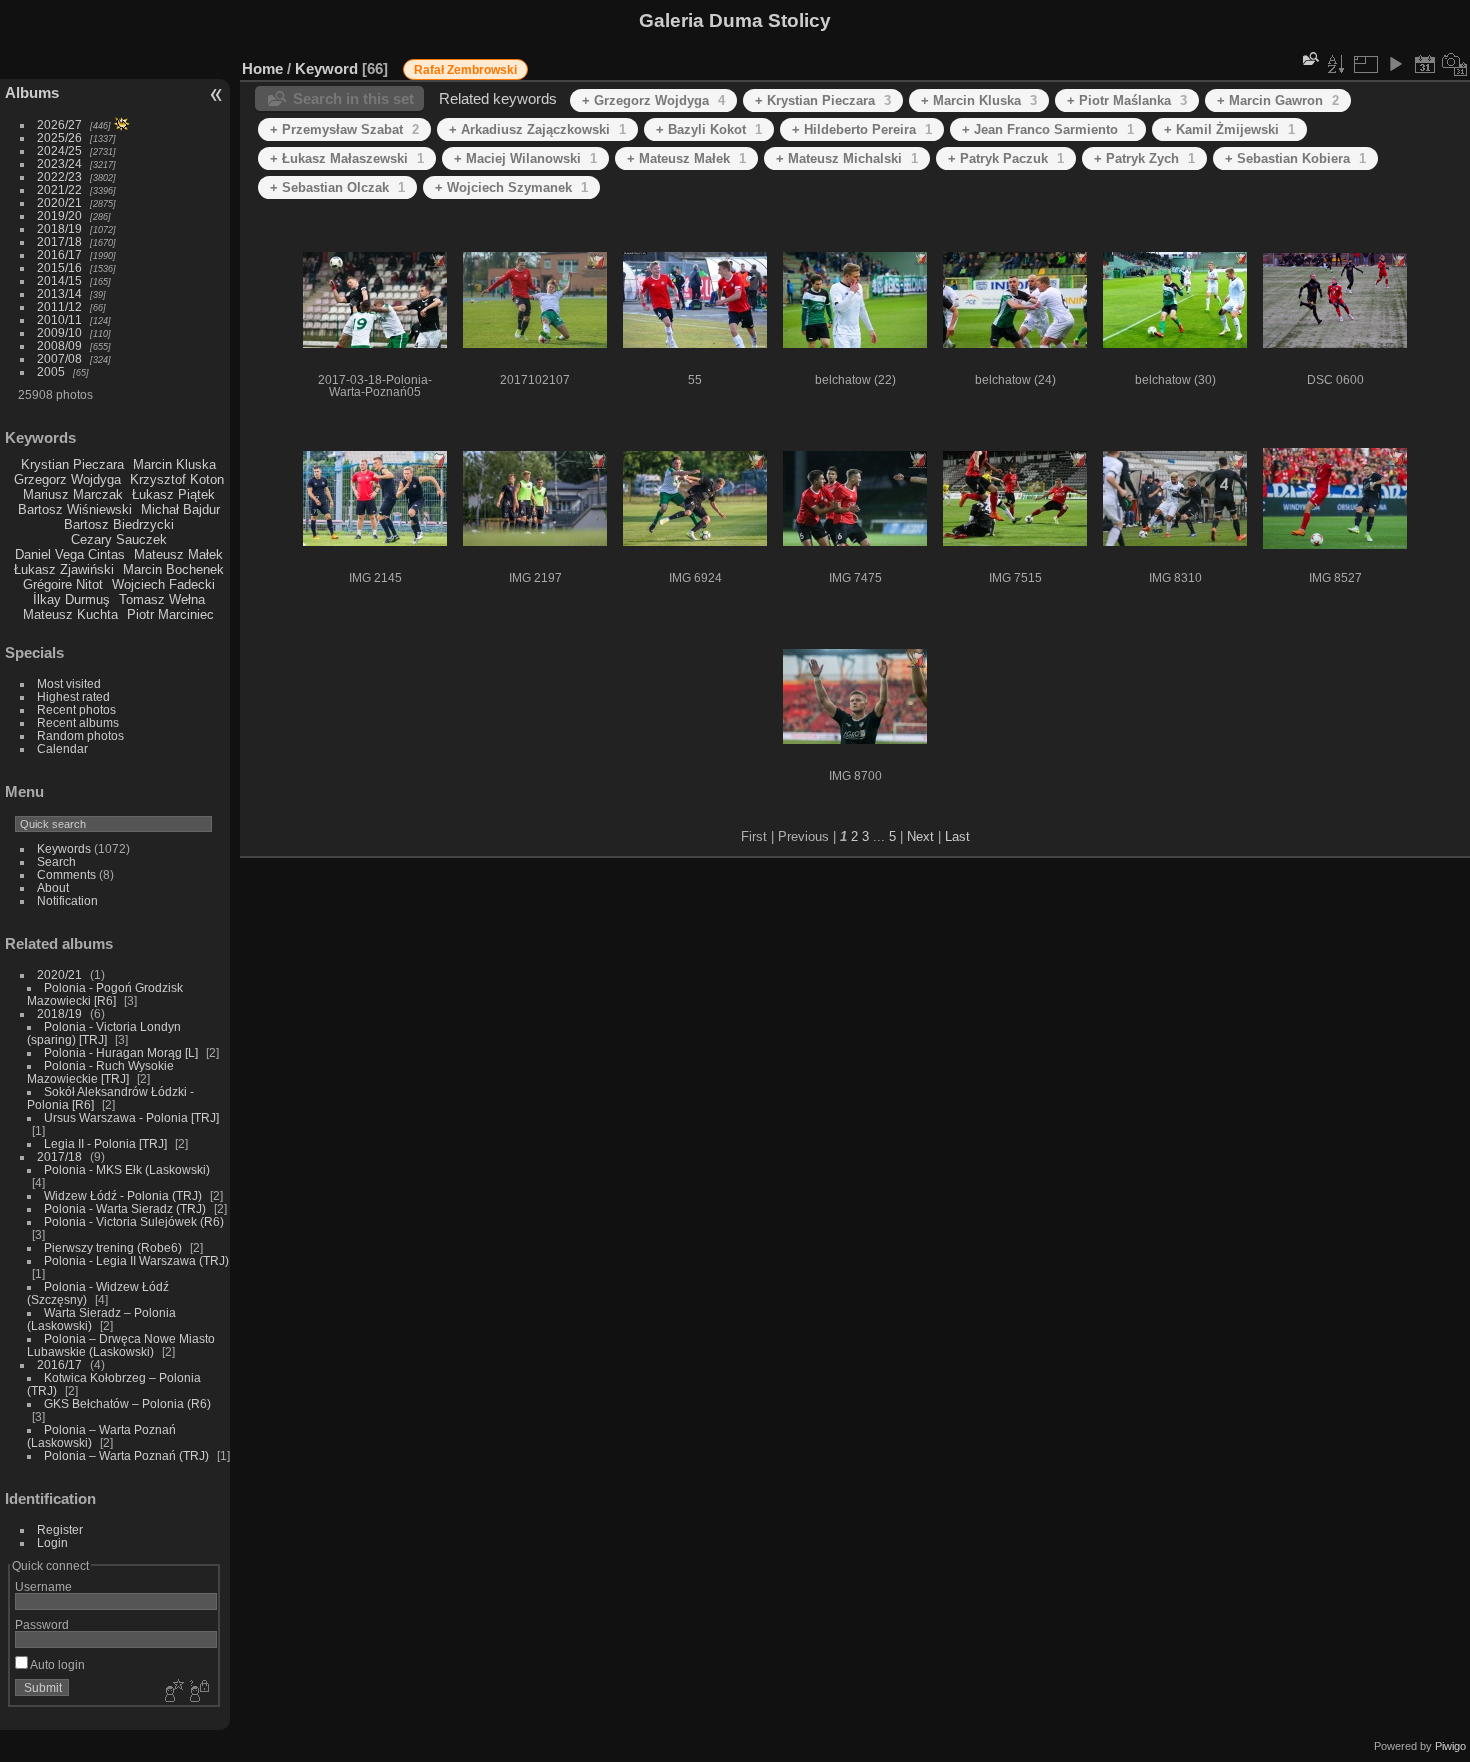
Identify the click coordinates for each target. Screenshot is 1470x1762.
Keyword (326, 68)
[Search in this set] (1309, 58)
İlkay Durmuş (71, 599)
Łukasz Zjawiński (64, 569)
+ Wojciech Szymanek (511, 187)
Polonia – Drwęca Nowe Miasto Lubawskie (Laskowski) (121, 1345)
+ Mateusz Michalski (847, 158)
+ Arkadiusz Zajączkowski (537, 129)
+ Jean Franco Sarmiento (1048, 129)
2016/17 (59, 254)
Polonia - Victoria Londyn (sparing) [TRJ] (104, 1033)
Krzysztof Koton (177, 479)
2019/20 (59, 215)
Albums (32, 92)
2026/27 (59, 124)
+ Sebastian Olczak (337, 187)
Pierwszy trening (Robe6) (113, 1247)
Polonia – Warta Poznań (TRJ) (126, 1455)
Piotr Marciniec (170, 614)
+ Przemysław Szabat (344, 129)
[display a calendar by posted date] (1425, 64)
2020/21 (59, 202)
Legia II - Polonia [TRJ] (105, 1143)
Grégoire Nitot (63, 584)
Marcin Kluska (174, 464)
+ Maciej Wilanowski (525, 158)
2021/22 (59, 189)
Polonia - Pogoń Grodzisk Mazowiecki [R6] (105, 994)
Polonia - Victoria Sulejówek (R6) (134, 1221)
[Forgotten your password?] (198, 1692)
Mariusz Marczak (73, 494)
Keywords (64, 848)
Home (262, 68)
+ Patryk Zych (1144, 158)
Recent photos (76, 709)
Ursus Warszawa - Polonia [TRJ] (131, 1117)
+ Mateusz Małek (686, 158)
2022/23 (59, 176)
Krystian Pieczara (72, 464)
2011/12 (59, 306)
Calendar (62, 748)
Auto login (56, 1664)
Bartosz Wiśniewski (75, 509)
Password (42, 1624)
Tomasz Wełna (162, 599)
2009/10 (59, 332)
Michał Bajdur (180, 509)
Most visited (69, 683)
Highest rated (73, 696)
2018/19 (59, 228)
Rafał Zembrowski (465, 70)
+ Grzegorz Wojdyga (653, 100)
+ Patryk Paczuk (1006, 158)
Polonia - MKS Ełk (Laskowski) (127, 1169)
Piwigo (1450, 1746)
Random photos (80, 735)
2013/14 (59, 293)
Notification (67, 900)
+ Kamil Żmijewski (1229, 129)
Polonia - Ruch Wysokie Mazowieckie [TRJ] (100, 1072)
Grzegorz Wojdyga (67, 479)
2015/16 (59, 267)
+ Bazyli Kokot (709, 129)
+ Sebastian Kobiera (1295, 158)
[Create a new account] (172, 1692)
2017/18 (59, 241)
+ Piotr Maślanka (1127, 100)
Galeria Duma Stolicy (735, 20)
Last (957, 836)
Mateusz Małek (178, 554)
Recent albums (78, 722)
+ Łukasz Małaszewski (347, 158)
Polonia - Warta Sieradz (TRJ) (125, 1208)
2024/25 (59, 150)
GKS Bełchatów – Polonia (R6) (127, 1403)
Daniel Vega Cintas (70, 554)
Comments (66, 874)
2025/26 (59, 137)
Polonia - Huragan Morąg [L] (121, 1052)
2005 (51, 371)
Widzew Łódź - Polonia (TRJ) (123, 1195)
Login (52, 1542)
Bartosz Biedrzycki (119, 524)
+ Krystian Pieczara (823, 100)
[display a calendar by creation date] (1455, 64)
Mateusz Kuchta (70, 614)
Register (60, 1529)
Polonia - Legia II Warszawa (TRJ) (136, 1260)
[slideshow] (1395, 64)
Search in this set (353, 98)
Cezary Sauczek (119, 539)
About (53, 887)
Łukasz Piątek (173, 494)
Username (43, 1586)
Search (56, 861)
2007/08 (59, 358)
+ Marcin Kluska (979, 100)
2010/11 (59, 319)
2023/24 (59, 163)
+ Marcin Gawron (1278, 100)
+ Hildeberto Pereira (862, 129)
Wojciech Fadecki (163, 584)
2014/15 (59, 280)
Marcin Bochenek (173, 569)
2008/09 (59, 345)
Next (920, 836)
